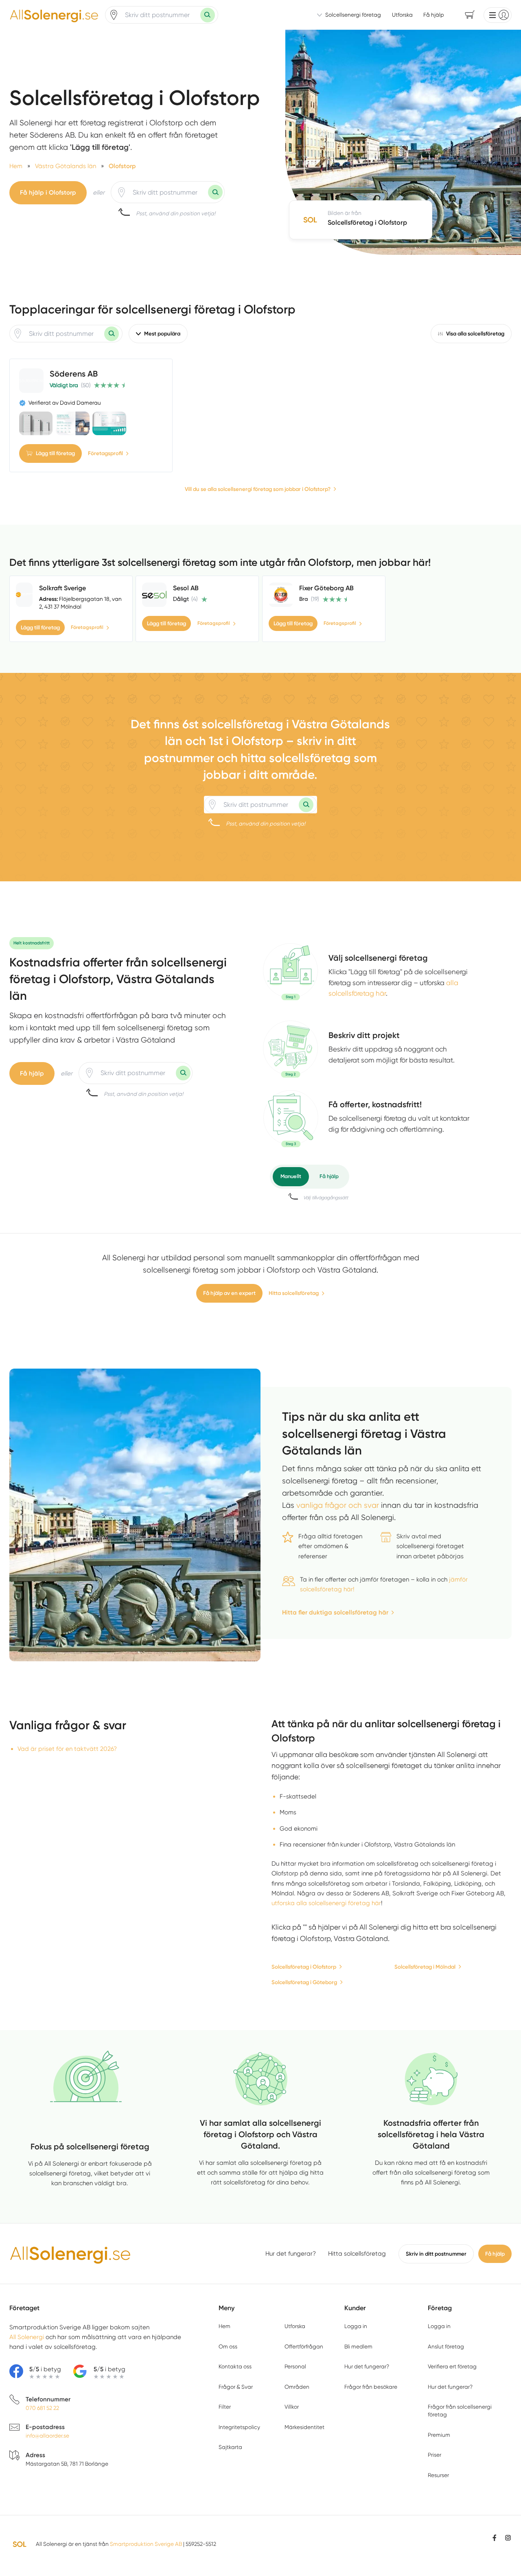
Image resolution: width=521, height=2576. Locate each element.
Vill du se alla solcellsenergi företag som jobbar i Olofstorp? (258, 489)
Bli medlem (358, 2346)
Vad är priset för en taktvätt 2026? (67, 1749)
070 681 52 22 (42, 2408)
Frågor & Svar (236, 2387)
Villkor (292, 2407)
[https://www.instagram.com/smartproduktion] (508, 2538)
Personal (295, 2366)
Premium (439, 2435)
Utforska (402, 15)
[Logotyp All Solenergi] (70, 2254)
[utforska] (291, 972)
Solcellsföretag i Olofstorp (304, 1967)
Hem (224, 2326)
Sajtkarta (230, 2447)
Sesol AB (186, 588)
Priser (435, 2455)
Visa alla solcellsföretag (475, 334)
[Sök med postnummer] (208, 15)
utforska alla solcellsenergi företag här (326, 1903)
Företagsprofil (105, 453)
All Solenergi (27, 2337)
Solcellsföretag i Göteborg (304, 1982)
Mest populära (162, 334)
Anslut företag (446, 2346)
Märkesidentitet (304, 2427)
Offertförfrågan (304, 2346)
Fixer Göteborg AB (326, 588)
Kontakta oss (235, 2366)
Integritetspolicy (239, 2427)
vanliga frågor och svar (338, 1505)
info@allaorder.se (47, 2436)
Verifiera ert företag (452, 2366)
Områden (297, 2387)
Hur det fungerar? (291, 2254)
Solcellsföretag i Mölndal (425, 1967)
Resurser (438, 2475)
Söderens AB (74, 374)
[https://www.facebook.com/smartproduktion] (495, 2538)
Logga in (356, 2326)
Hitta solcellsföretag (294, 1293)
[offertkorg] (291, 1119)
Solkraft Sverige (62, 588)
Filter (225, 2407)
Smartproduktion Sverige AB (146, 2544)
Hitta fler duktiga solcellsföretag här (335, 1612)
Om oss (228, 2346)
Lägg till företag (55, 453)
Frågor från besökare (371, 2387)
